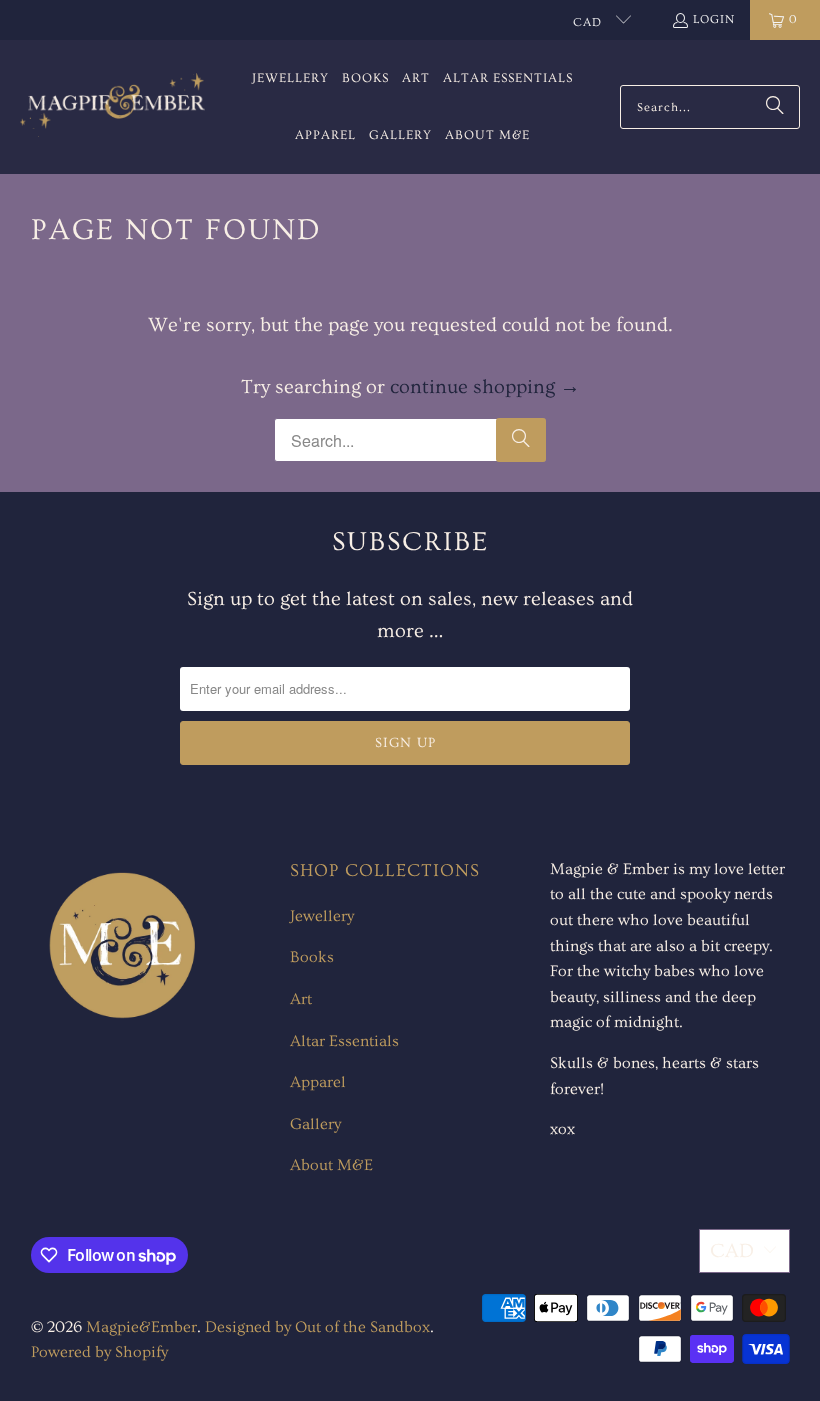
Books (312, 957)
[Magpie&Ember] (112, 106)
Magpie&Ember (141, 1327)
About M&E (331, 1165)
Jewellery (322, 916)
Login (714, 19)
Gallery (315, 1124)
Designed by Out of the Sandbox (317, 1327)
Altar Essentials (344, 1041)
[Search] (775, 107)
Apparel (318, 1082)
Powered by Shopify (99, 1352)
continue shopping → (485, 387)
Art (301, 999)
